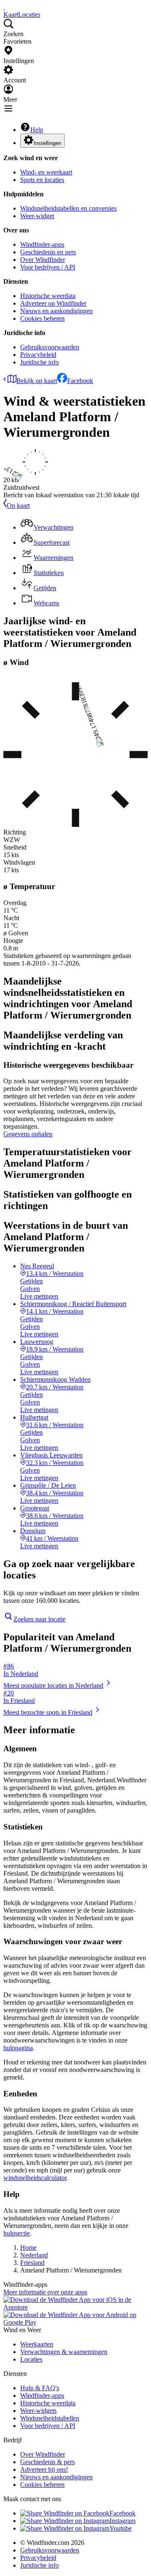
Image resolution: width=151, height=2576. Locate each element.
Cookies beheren (42, 318)
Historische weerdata (48, 296)
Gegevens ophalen (28, 1134)
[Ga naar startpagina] (4, 7)
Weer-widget (37, 216)
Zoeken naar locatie (39, 1619)
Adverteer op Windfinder (53, 303)
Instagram (122, 2521)
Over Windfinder (43, 260)
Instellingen (47, 143)
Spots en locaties (42, 180)
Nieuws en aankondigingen (56, 311)
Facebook (80, 381)
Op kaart (18, 505)
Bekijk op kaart (37, 381)
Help (37, 130)
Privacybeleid (38, 355)
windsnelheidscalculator (35, 2178)
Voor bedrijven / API (48, 267)
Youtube (121, 2528)
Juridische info (39, 362)
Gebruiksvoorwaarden (50, 347)
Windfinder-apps (42, 244)
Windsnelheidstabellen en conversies (68, 208)
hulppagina (18, 2048)
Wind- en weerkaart (46, 172)
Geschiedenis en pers (48, 252)
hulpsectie (17, 2233)
